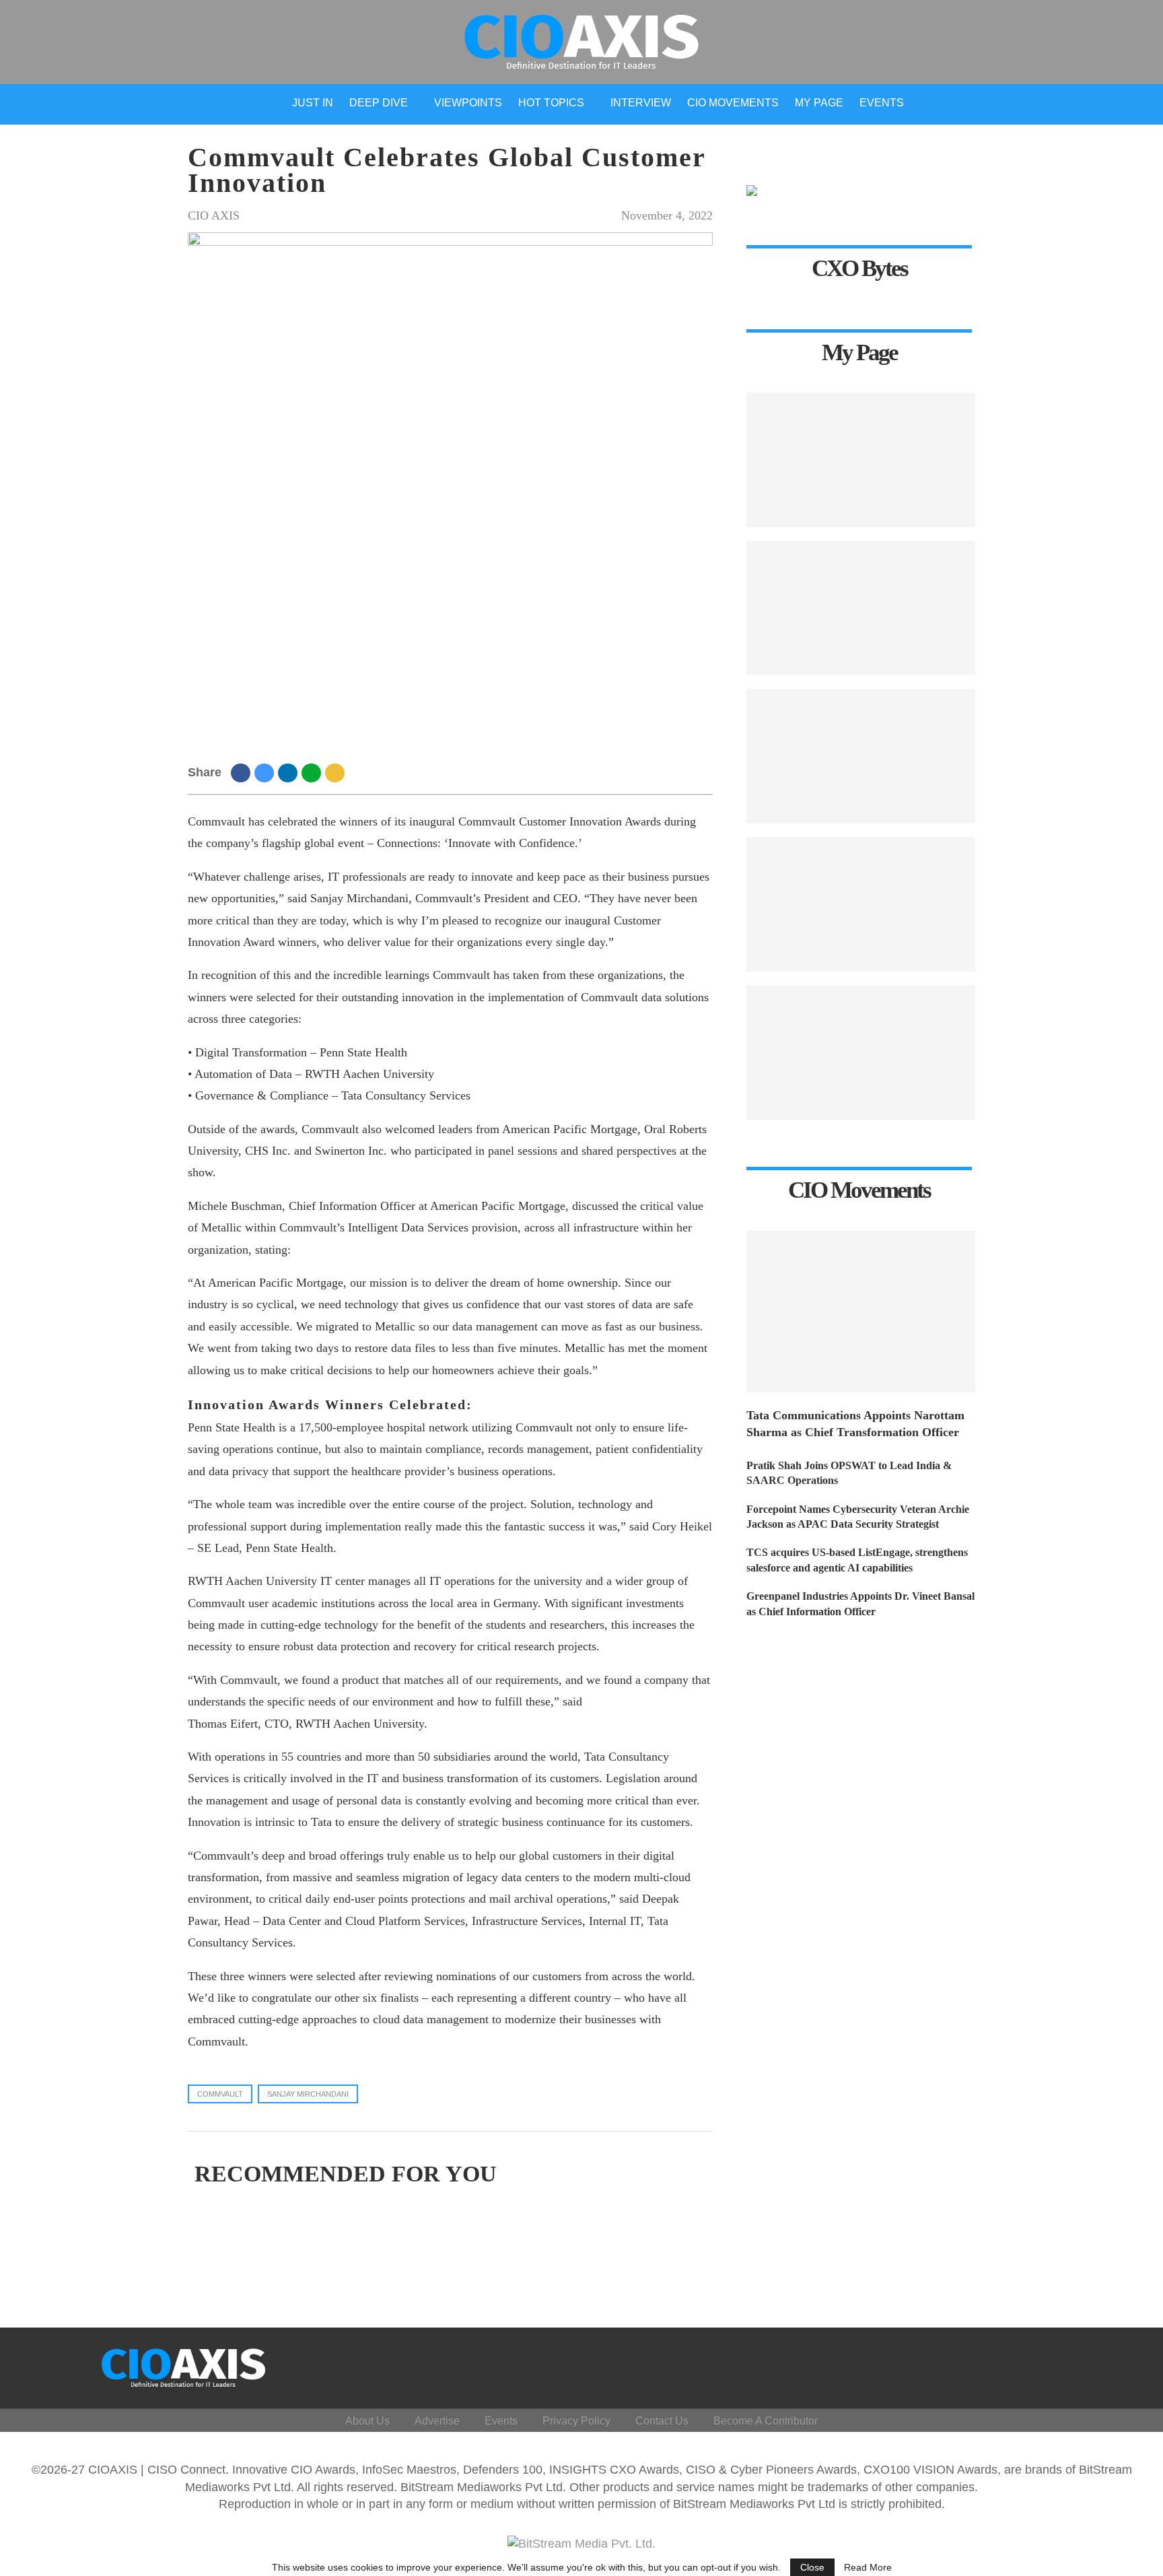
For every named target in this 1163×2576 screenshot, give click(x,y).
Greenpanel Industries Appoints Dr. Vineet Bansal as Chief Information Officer (860, 1603)
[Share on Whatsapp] (313, 772)
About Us (367, 2421)
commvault (220, 2094)
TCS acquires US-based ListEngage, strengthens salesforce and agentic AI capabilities (857, 1560)
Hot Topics (551, 103)
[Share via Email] (337, 772)
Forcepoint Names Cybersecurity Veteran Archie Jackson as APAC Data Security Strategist (858, 1517)
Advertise (437, 2421)
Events (882, 103)
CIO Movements (733, 103)
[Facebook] (994, 2365)
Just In (313, 103)
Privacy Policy (576, 2421)
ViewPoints (468, 103)
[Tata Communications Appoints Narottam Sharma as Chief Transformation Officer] (861, 1312)
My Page (819, 103)
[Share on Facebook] (243, 772)
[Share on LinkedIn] (290, 772)
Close (812, 2567)
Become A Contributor (766, 2421)
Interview (641, 103)
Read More (868, 2567)
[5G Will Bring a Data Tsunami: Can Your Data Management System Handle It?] (861, 460)
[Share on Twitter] (266, 772)
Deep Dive (379, 103)
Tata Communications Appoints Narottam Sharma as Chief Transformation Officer (855, 1424)
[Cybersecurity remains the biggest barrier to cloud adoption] (861, 1052)
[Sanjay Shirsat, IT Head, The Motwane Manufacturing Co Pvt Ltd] (861, 756)
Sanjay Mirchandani (308, 2094)
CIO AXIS (214, 215)
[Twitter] (1026, 2365)
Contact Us (662, 2421)
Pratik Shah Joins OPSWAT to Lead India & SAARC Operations (849, 1473)
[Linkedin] (1058, 2365)
